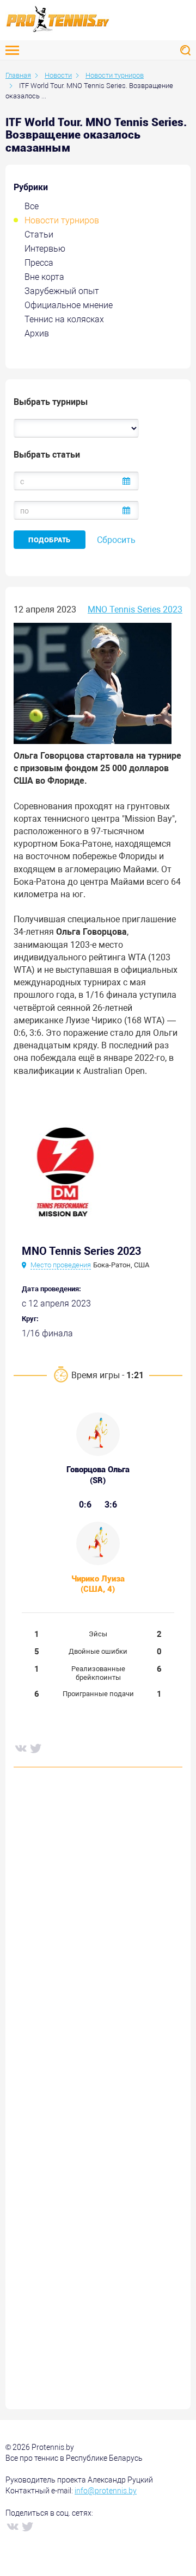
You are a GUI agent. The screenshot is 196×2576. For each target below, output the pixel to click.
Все (32, 206)
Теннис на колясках (64, 319)
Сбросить (116, 540)
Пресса (39, 263)
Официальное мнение (69, 305)
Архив (37, 333)
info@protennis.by (106, 2491)
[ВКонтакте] (20, 1748)
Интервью (45, 249)
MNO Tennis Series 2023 (135, 609)
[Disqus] (98, 1941)
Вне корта (44, 277)
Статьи (39, 235)
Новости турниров (62, 220)
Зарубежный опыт (62, 291)
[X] (35, 1748)
